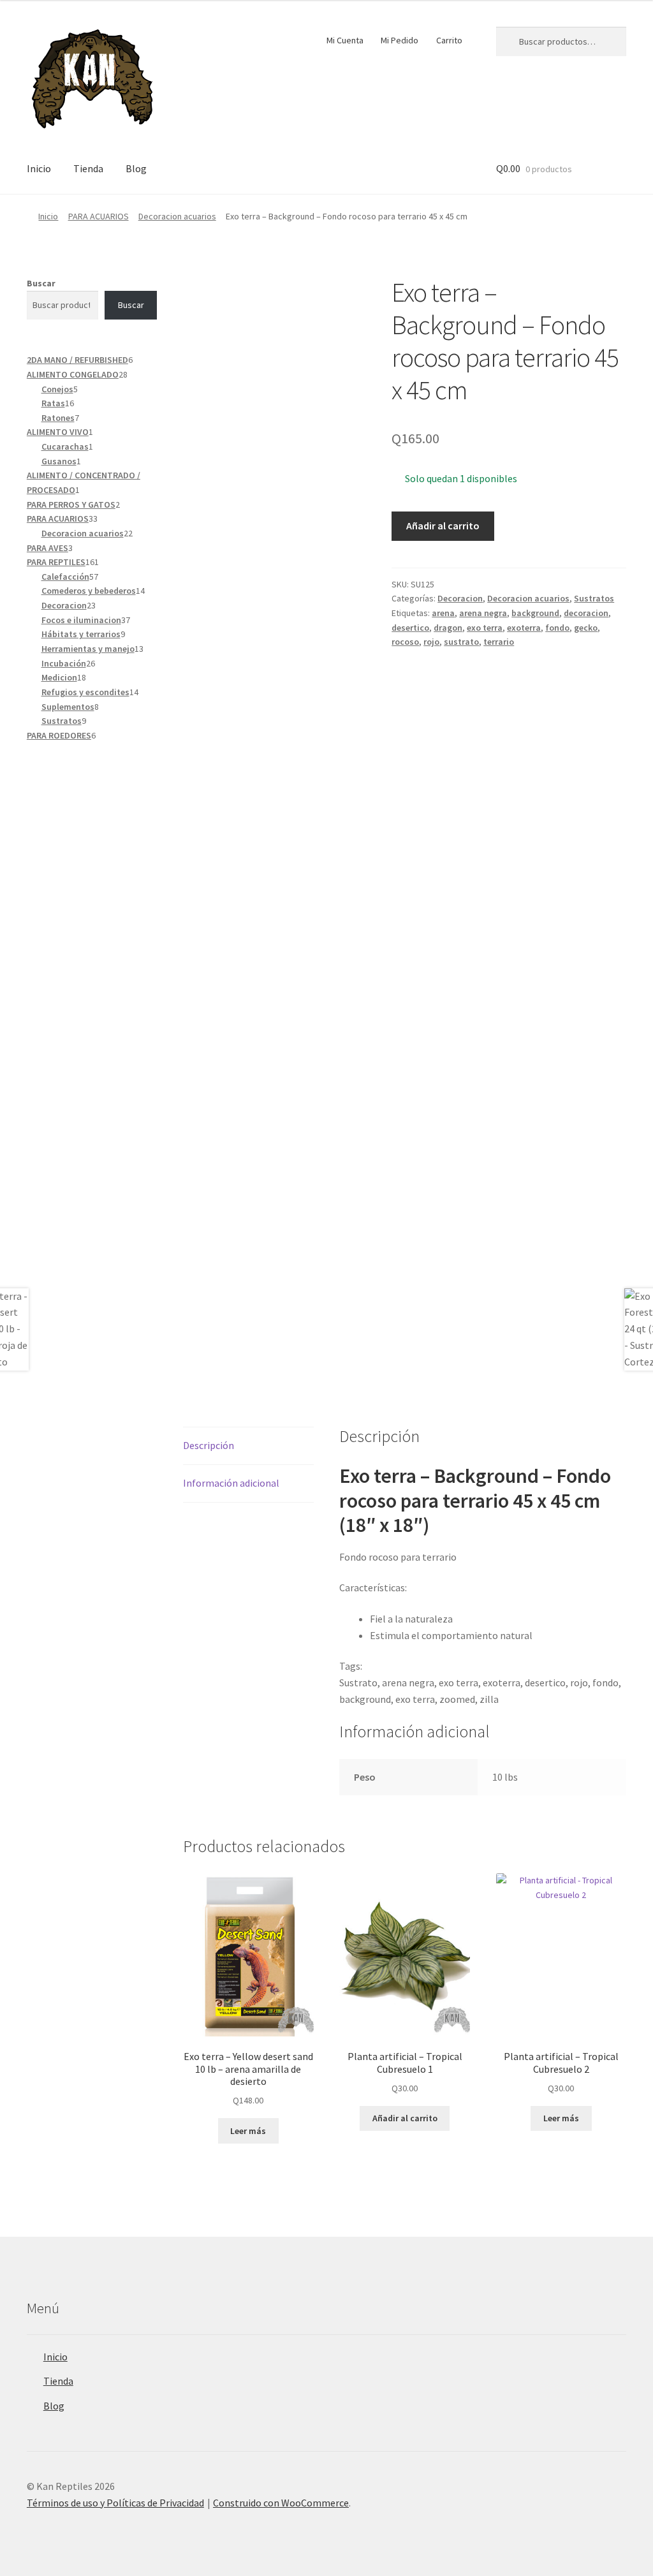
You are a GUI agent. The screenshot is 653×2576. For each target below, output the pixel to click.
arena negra (483, 613)
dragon (448, 628)
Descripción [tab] (209, 1445)
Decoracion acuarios (177, 216)
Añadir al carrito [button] (405, 2118)
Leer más (248, 2131)
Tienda (88, 168)
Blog (136, 168)
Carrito (449, 40)
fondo (557, 628)
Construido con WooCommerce (281, 2503)
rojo (431, 642)
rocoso (405, 642)
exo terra (485, 628)
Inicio (39, 168)
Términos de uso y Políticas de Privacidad (115, 2503)
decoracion (586, 613)
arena (443, 613)
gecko (586, 628)
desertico (410, 628)
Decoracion (460, 598)
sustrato (461, 642)
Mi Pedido (400, 40)
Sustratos (594, 598)
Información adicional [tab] (231, 1483)
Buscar (41, 283)
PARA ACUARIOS (99, 216)
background (535, 613)
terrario (499, 642)
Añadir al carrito (443, 526)
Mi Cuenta (345, 40)
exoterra (524, 628)
